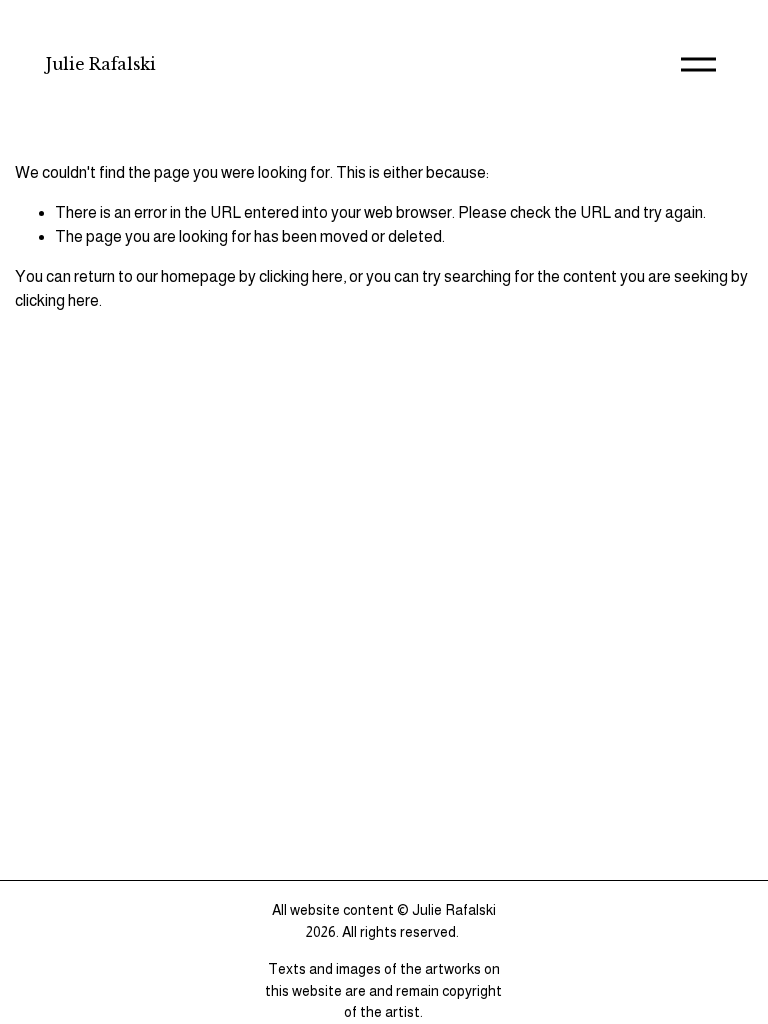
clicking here (301, 276)
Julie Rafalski (101, 64)
